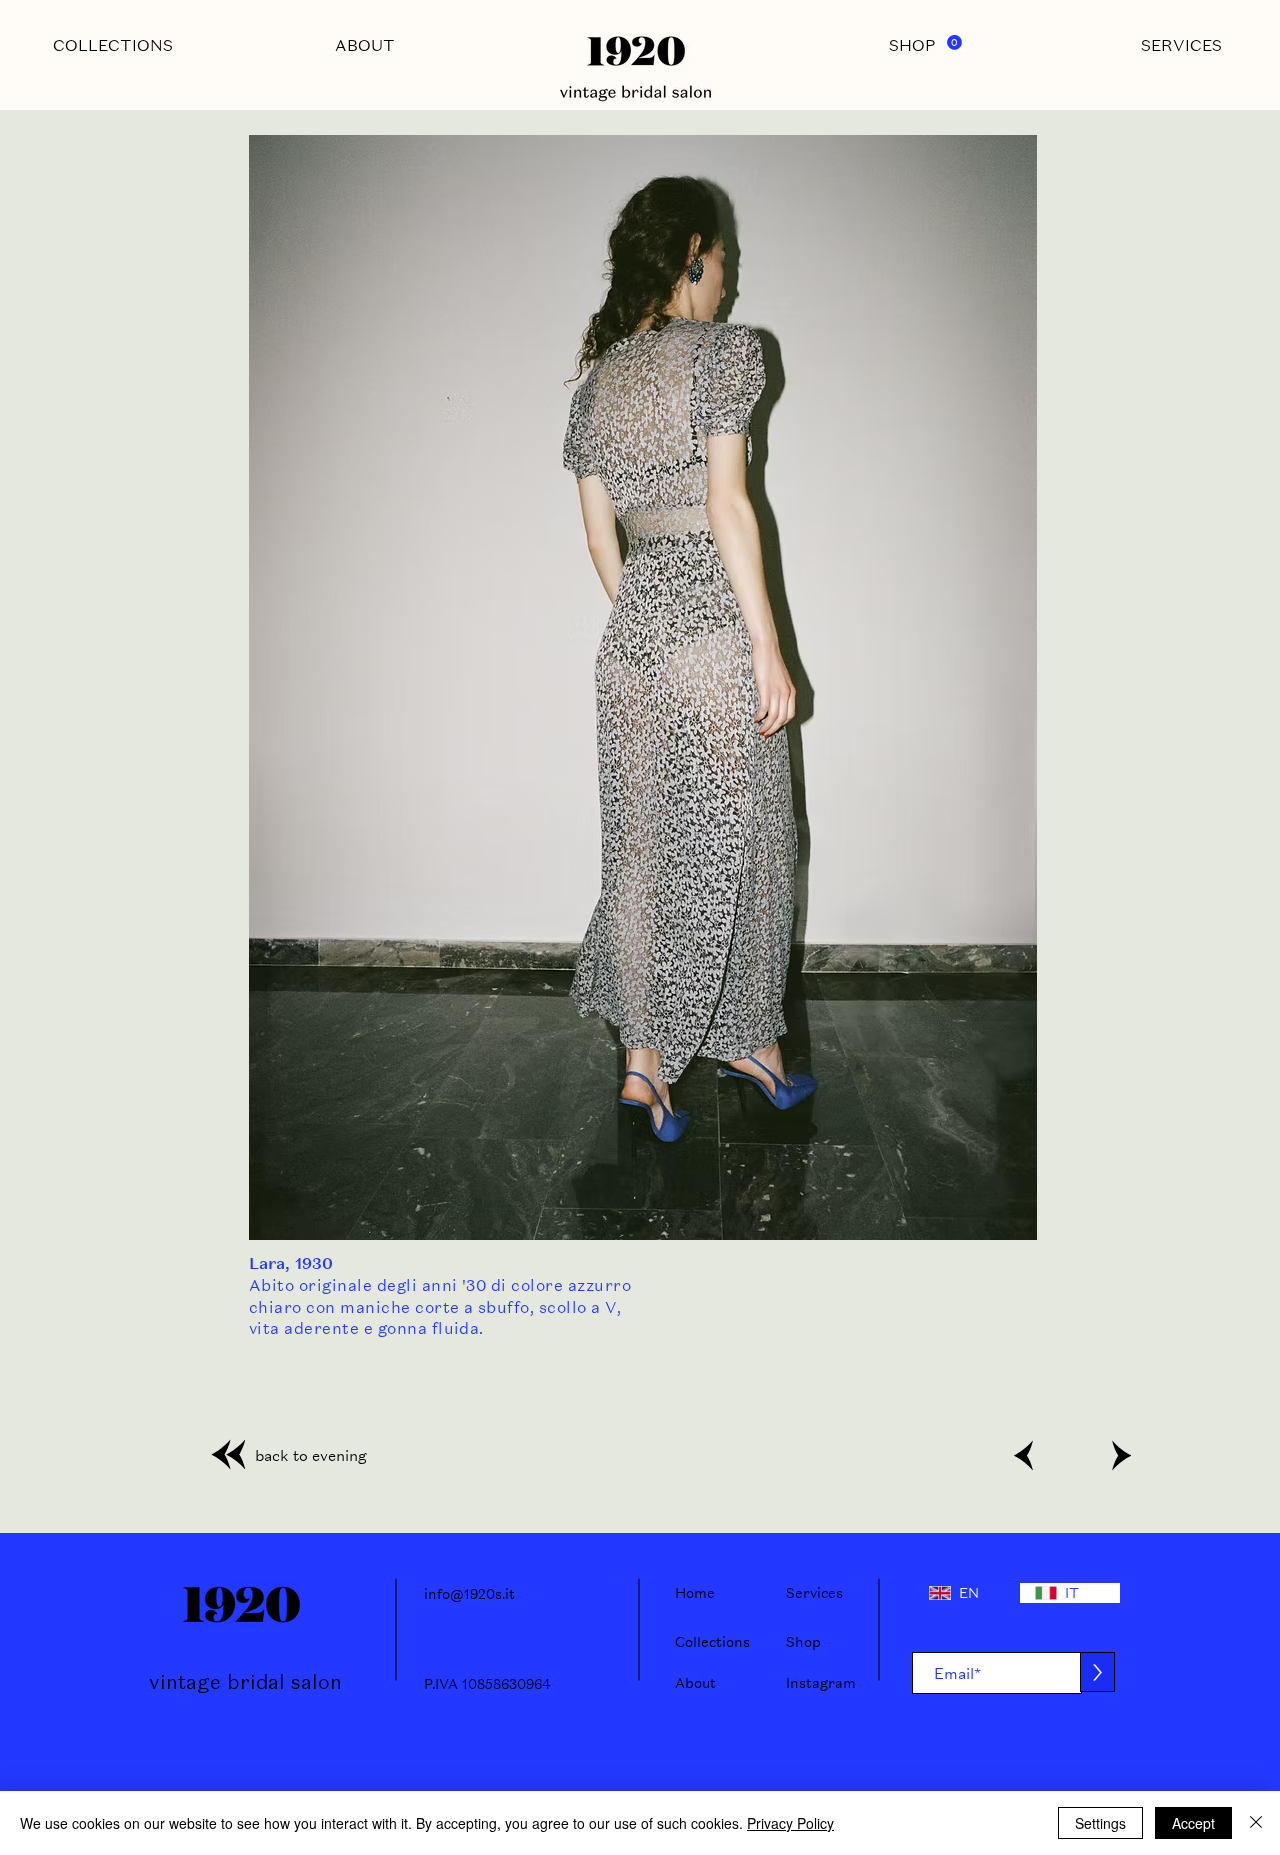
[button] (954, 42)
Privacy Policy (790, 1823)
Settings (1100, 1823)
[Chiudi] (1256, 1823)
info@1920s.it (469, 1593)
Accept (1193, 1823)
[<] (1023, 1455)
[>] (1119, 1455)
